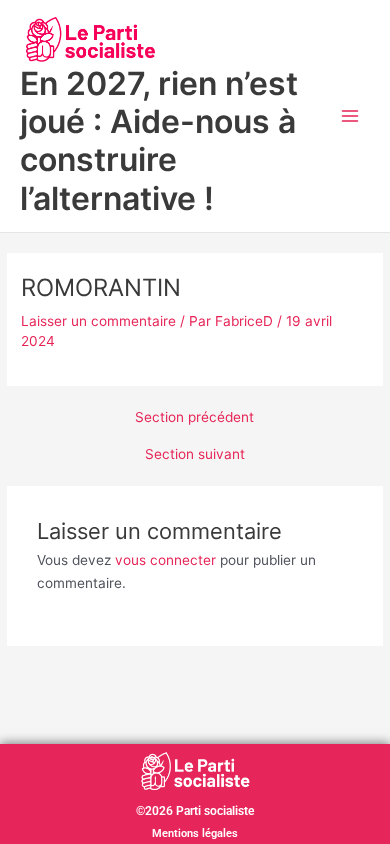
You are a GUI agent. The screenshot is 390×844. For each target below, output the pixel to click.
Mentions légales (195, 833)
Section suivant (195, 455)
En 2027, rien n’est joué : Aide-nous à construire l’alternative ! (159, 141)
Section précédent (194, 418)
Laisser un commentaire (98, 321)
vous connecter (165, 560)
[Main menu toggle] (350, 116)
